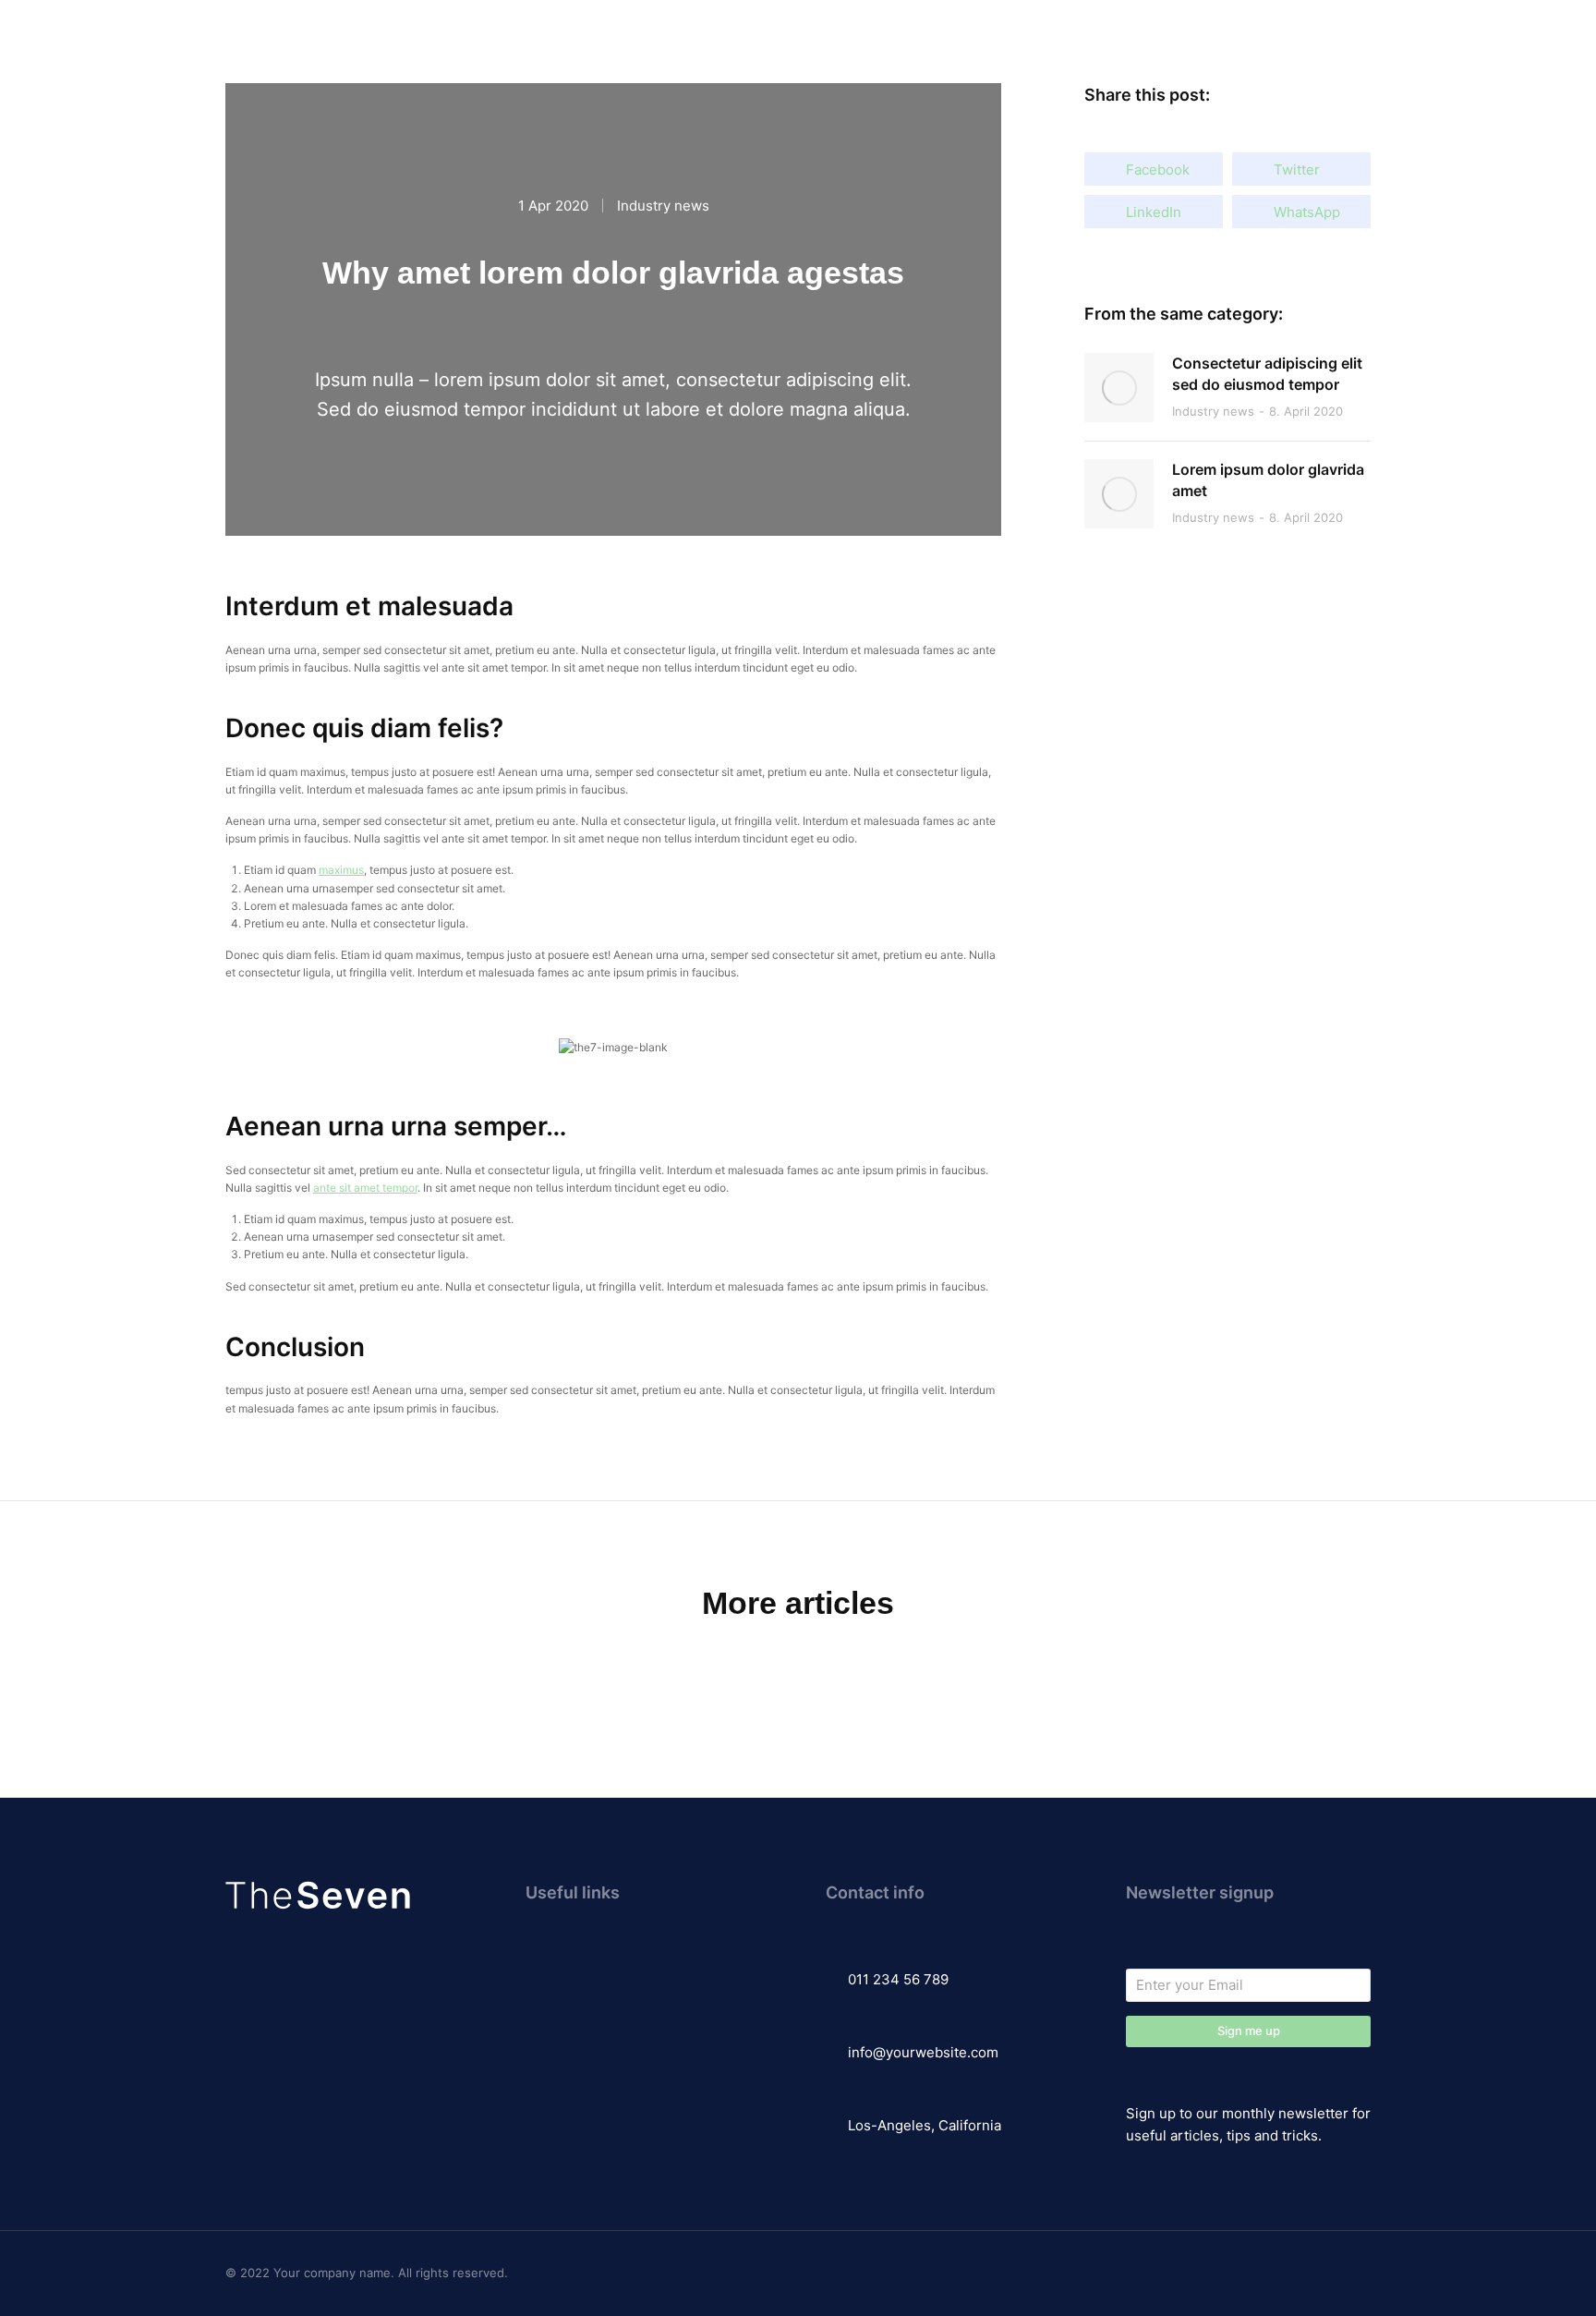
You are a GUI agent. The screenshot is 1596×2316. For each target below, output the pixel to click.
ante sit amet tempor (365, 1188)
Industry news (663, 206)
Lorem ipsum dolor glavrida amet (1268, 479)
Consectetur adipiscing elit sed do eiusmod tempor (1267, 373)
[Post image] (1119, 388)
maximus (341, 870)
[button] (1154, 169)
